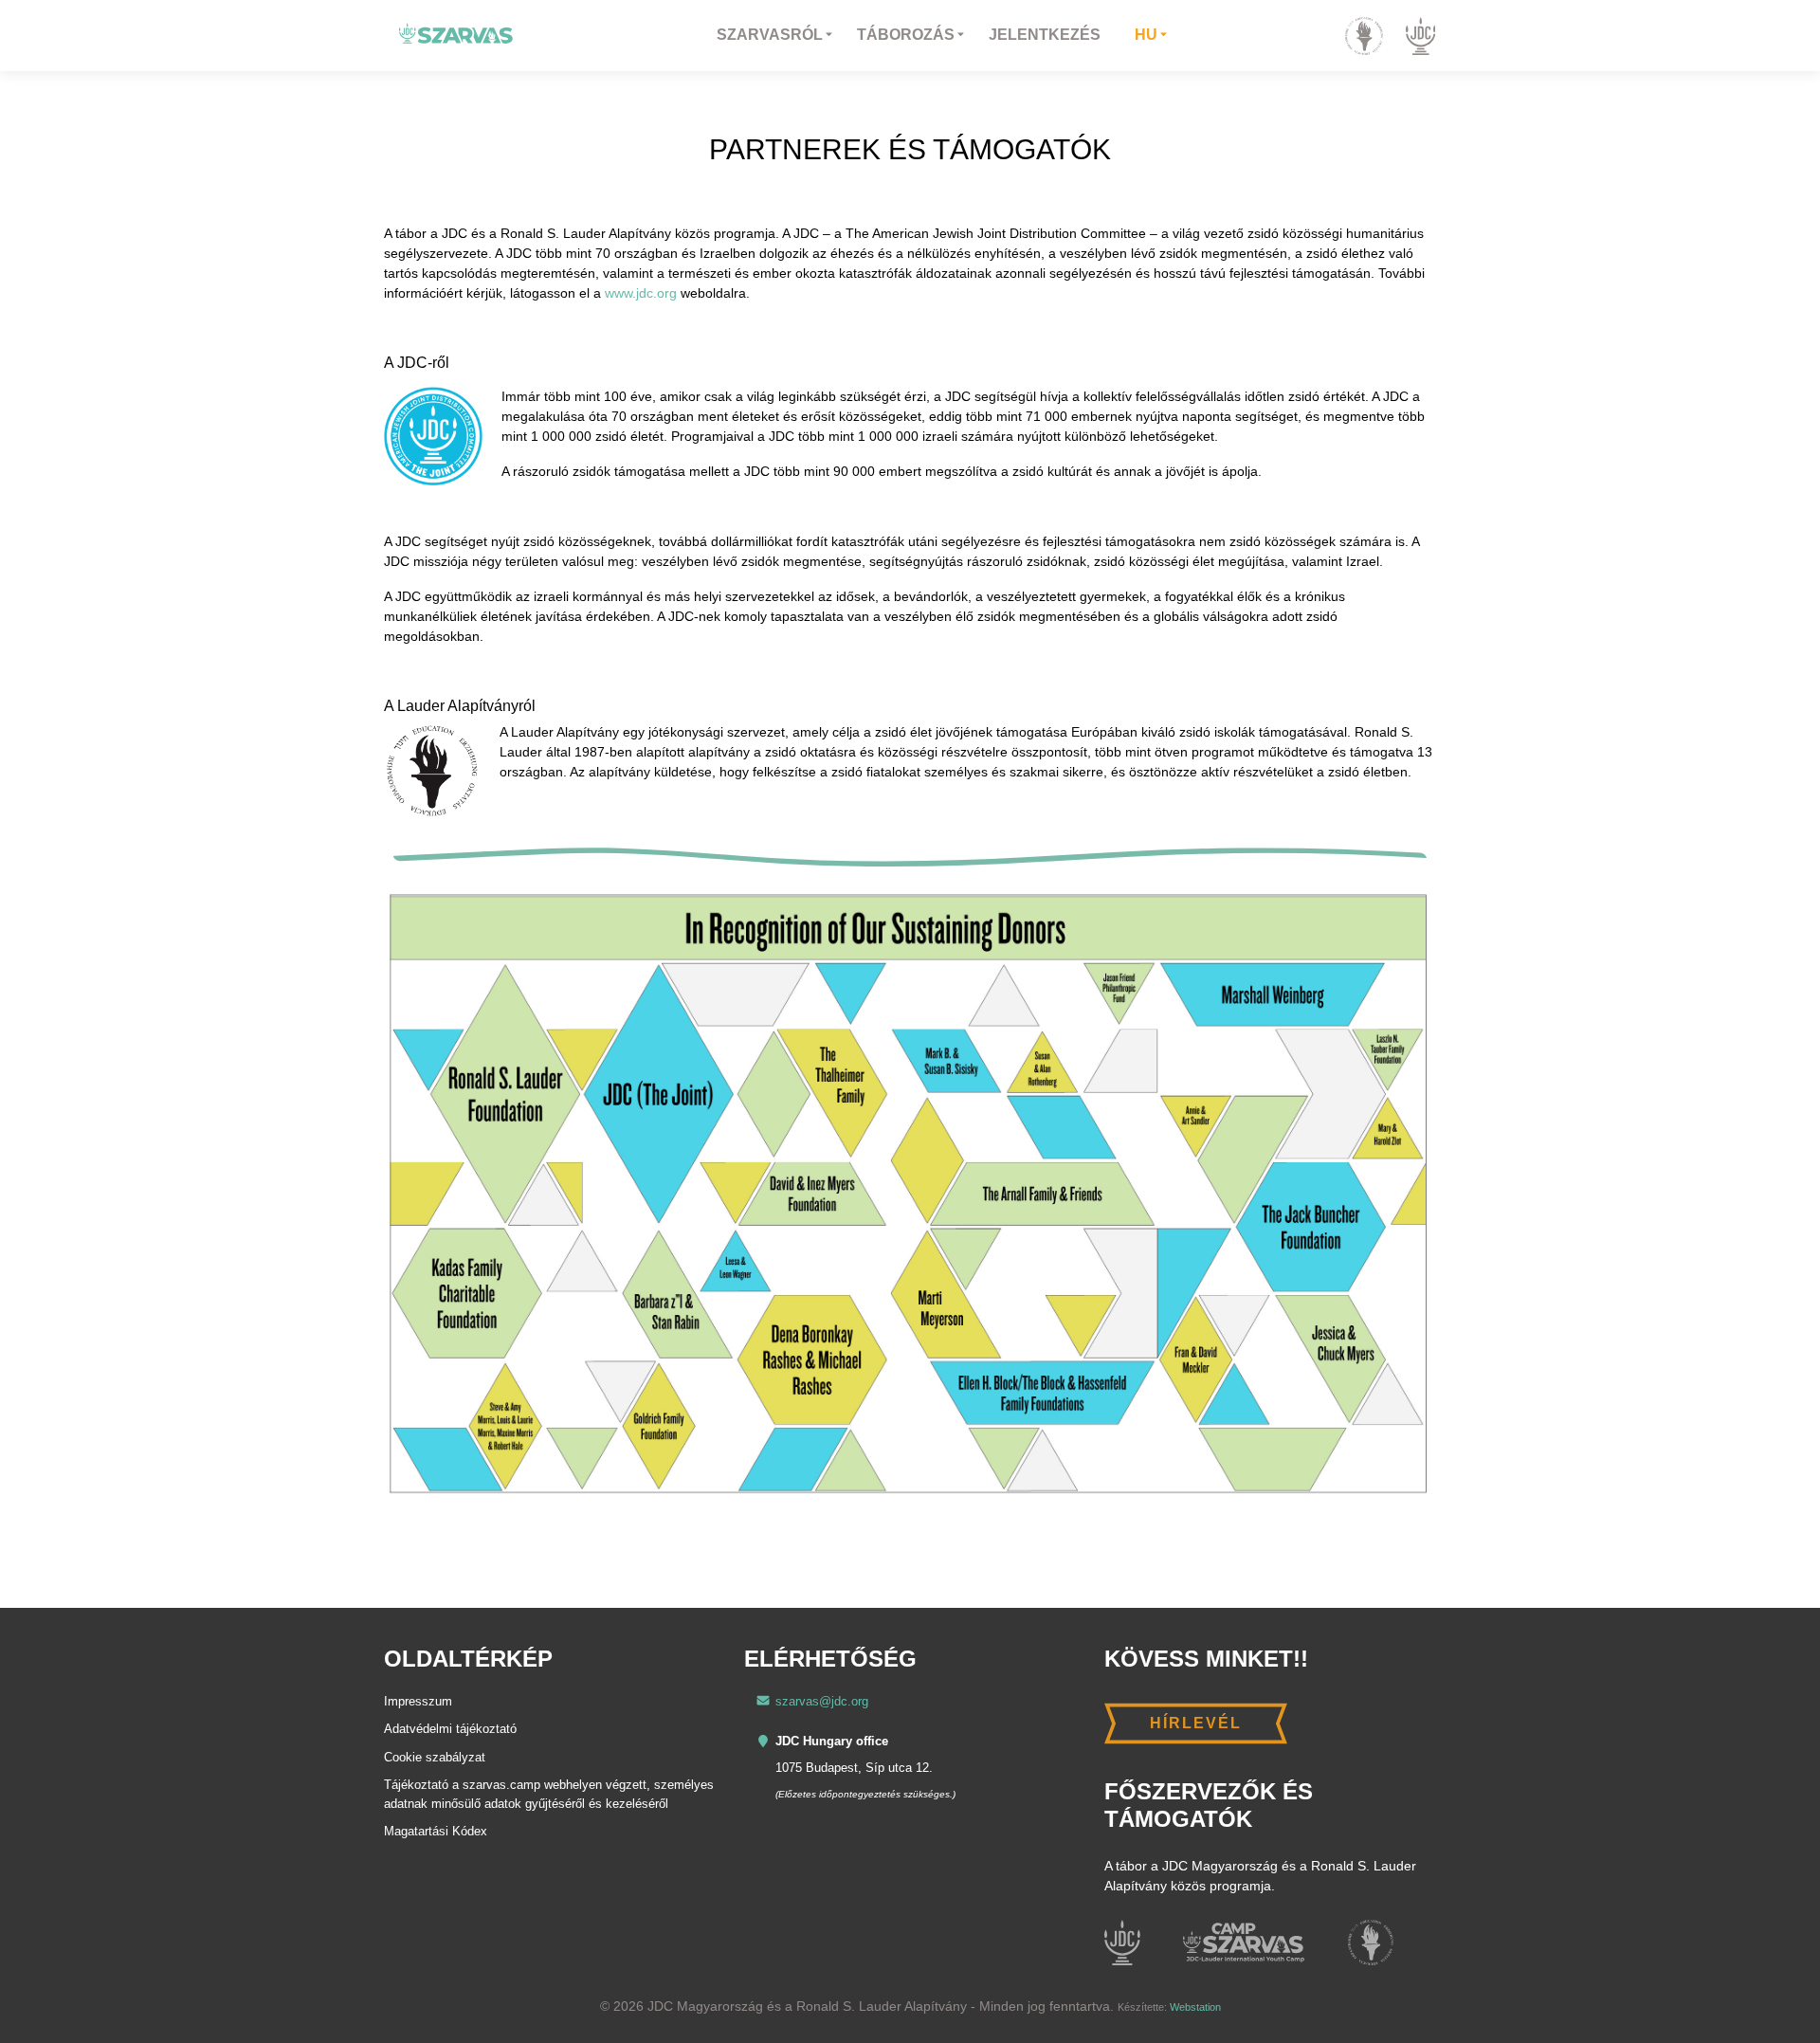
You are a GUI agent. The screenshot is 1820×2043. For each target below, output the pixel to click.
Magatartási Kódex (436, 1831)
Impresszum (418, 1701)
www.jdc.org (641, 293)
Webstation (1195, 2007)
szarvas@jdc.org (822, 1701)
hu (1146, 35)
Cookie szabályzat (435, 1757)
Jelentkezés (1045, 35)
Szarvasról (770, 35)
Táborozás (906, 35)
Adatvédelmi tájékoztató (450, 1729)
